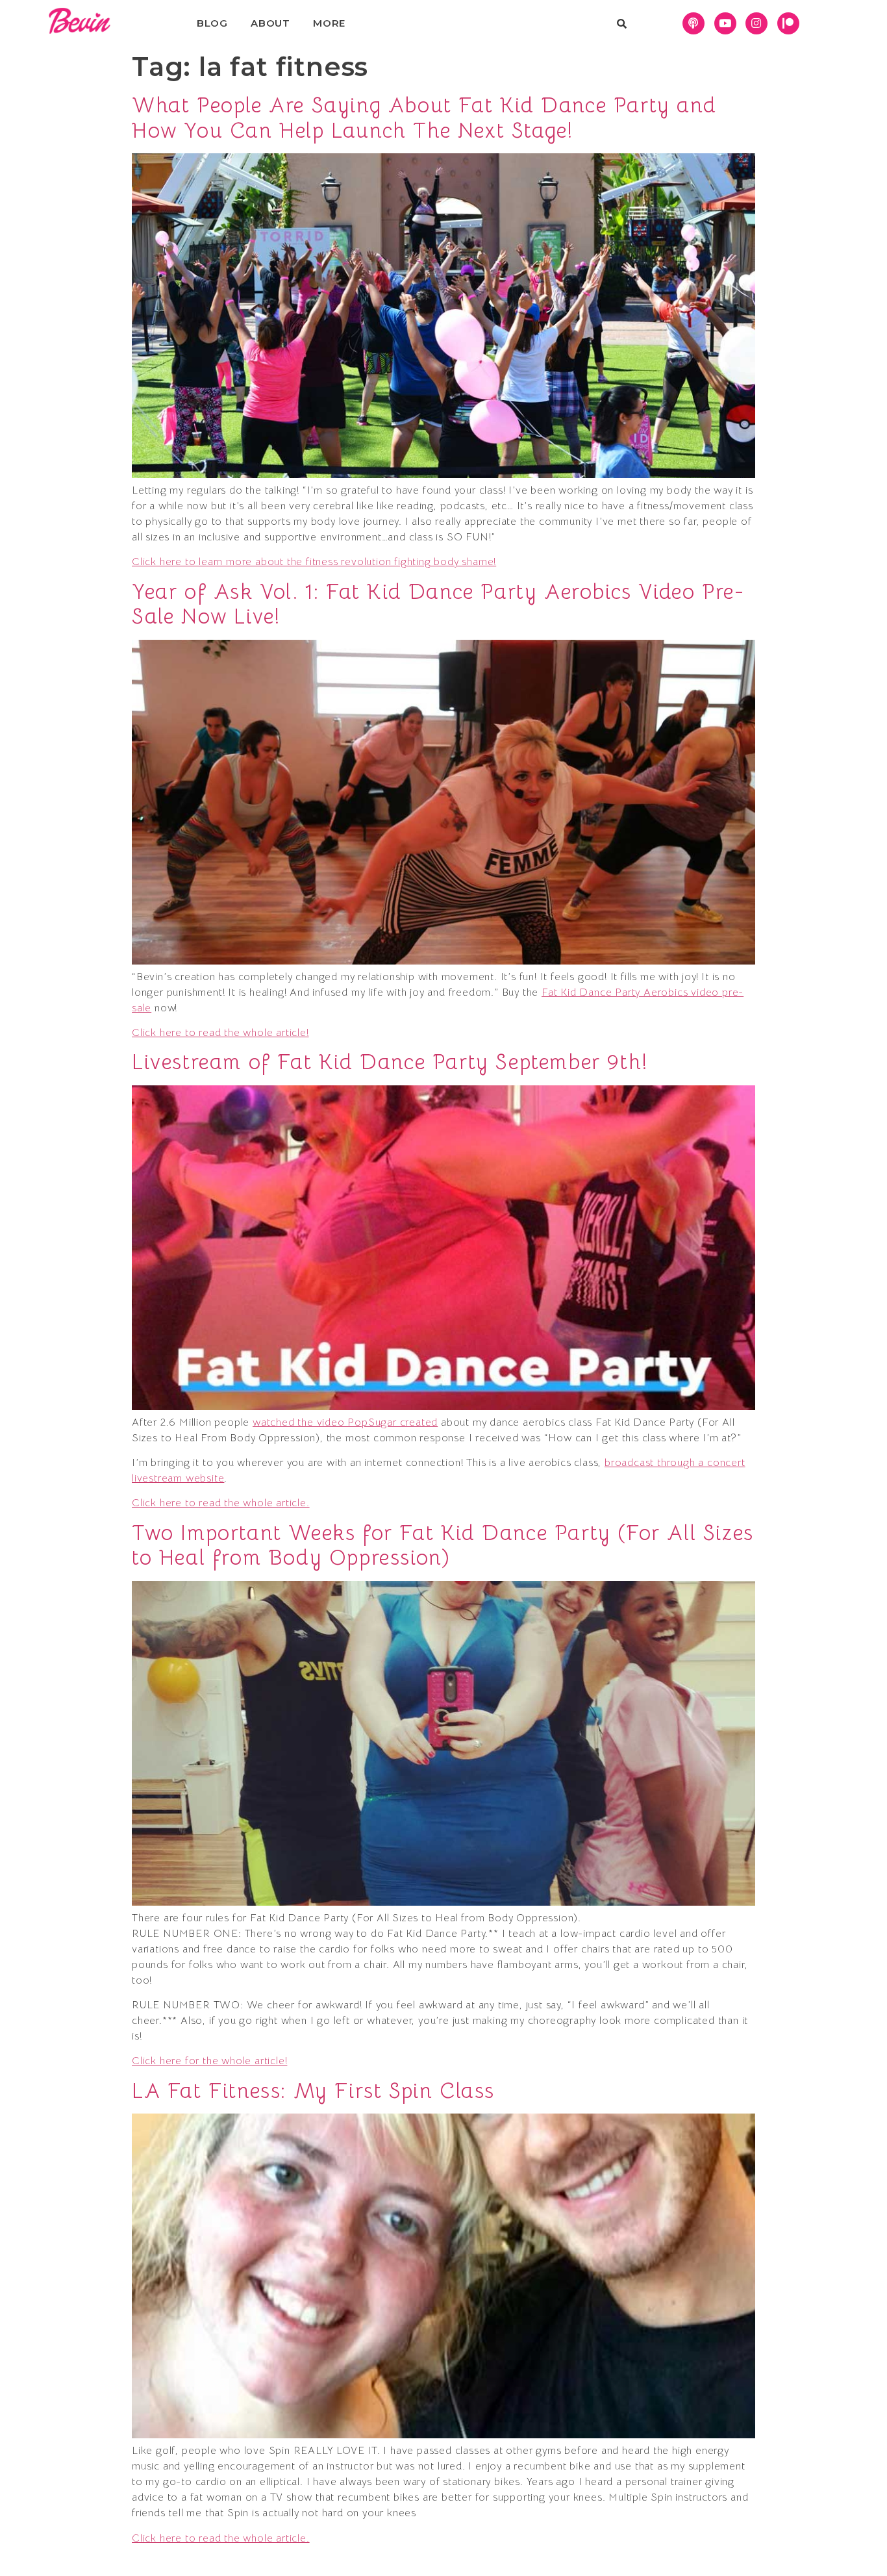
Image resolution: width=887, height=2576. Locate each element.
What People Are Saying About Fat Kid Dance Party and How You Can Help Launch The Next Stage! (424, 118)
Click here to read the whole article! (220, 1033)
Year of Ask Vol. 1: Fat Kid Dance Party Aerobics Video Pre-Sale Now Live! (438, 604)
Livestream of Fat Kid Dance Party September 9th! (390, 1062)
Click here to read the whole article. (221, 1503)
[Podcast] (693, 23)
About (270, 23)
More (329, 23)
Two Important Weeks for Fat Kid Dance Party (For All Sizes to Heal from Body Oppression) (443, 1545)
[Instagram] (756, 23)
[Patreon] (788, 23)
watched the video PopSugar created (345, 1422)
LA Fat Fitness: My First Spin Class (313, 2091)
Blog (212, 23)
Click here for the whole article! (209, 2061)
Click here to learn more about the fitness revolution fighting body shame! (314, 562)
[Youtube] (725, 23)
